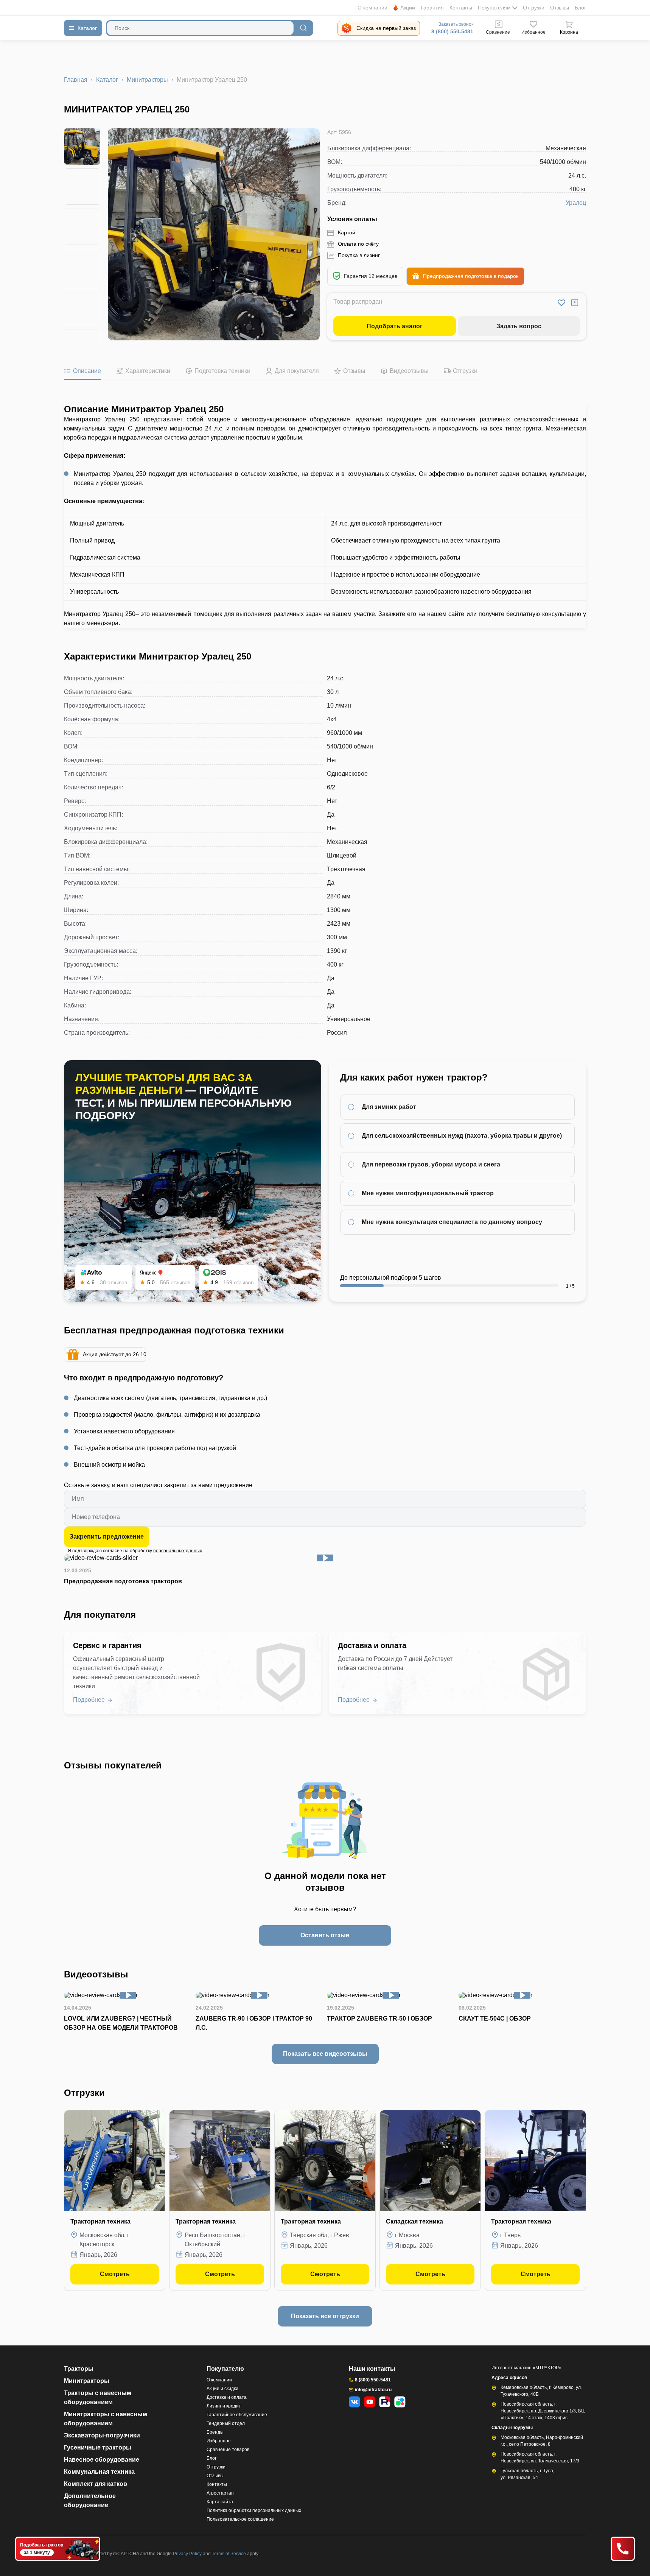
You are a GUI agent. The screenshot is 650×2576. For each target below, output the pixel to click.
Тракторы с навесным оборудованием (98, 2397)
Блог (580, 8)
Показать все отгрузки (325, 2316)
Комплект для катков (96, 2484)
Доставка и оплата (227, 2397)
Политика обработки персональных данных (254, 2511)
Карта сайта (220, 2502)
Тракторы (79, 2369)
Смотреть (115, 2274)
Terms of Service (229, 2554)
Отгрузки (534, 8)
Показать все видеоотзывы (325, 2054)
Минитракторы (147, 80)
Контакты (461, 8)
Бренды (215, 2432)
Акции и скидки (222, 2389)
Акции (408, 8)
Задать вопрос (519, 326)
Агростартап (220, 2493)
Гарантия (432, 8)
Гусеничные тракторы (98, 2447)
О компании (372, 8)
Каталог (107, 80)
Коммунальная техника (99, 2472)
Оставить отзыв (325, 1935)
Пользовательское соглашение (240, 2519)
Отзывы (560, 8)
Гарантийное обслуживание (237, 2415)
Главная (76, 80)
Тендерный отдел (226, 2423)
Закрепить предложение (107, 1537)
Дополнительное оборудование (90, 2500)
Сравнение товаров (228, 2450)
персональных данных (178, 1551)
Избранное (219, 2441)
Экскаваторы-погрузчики (102, 2435)
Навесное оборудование (102, 2460)
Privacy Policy (188, 2554)
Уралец (576, 203)
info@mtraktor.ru (373, 2390)
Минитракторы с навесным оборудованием (106, 2419)
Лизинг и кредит (224, 2406)
